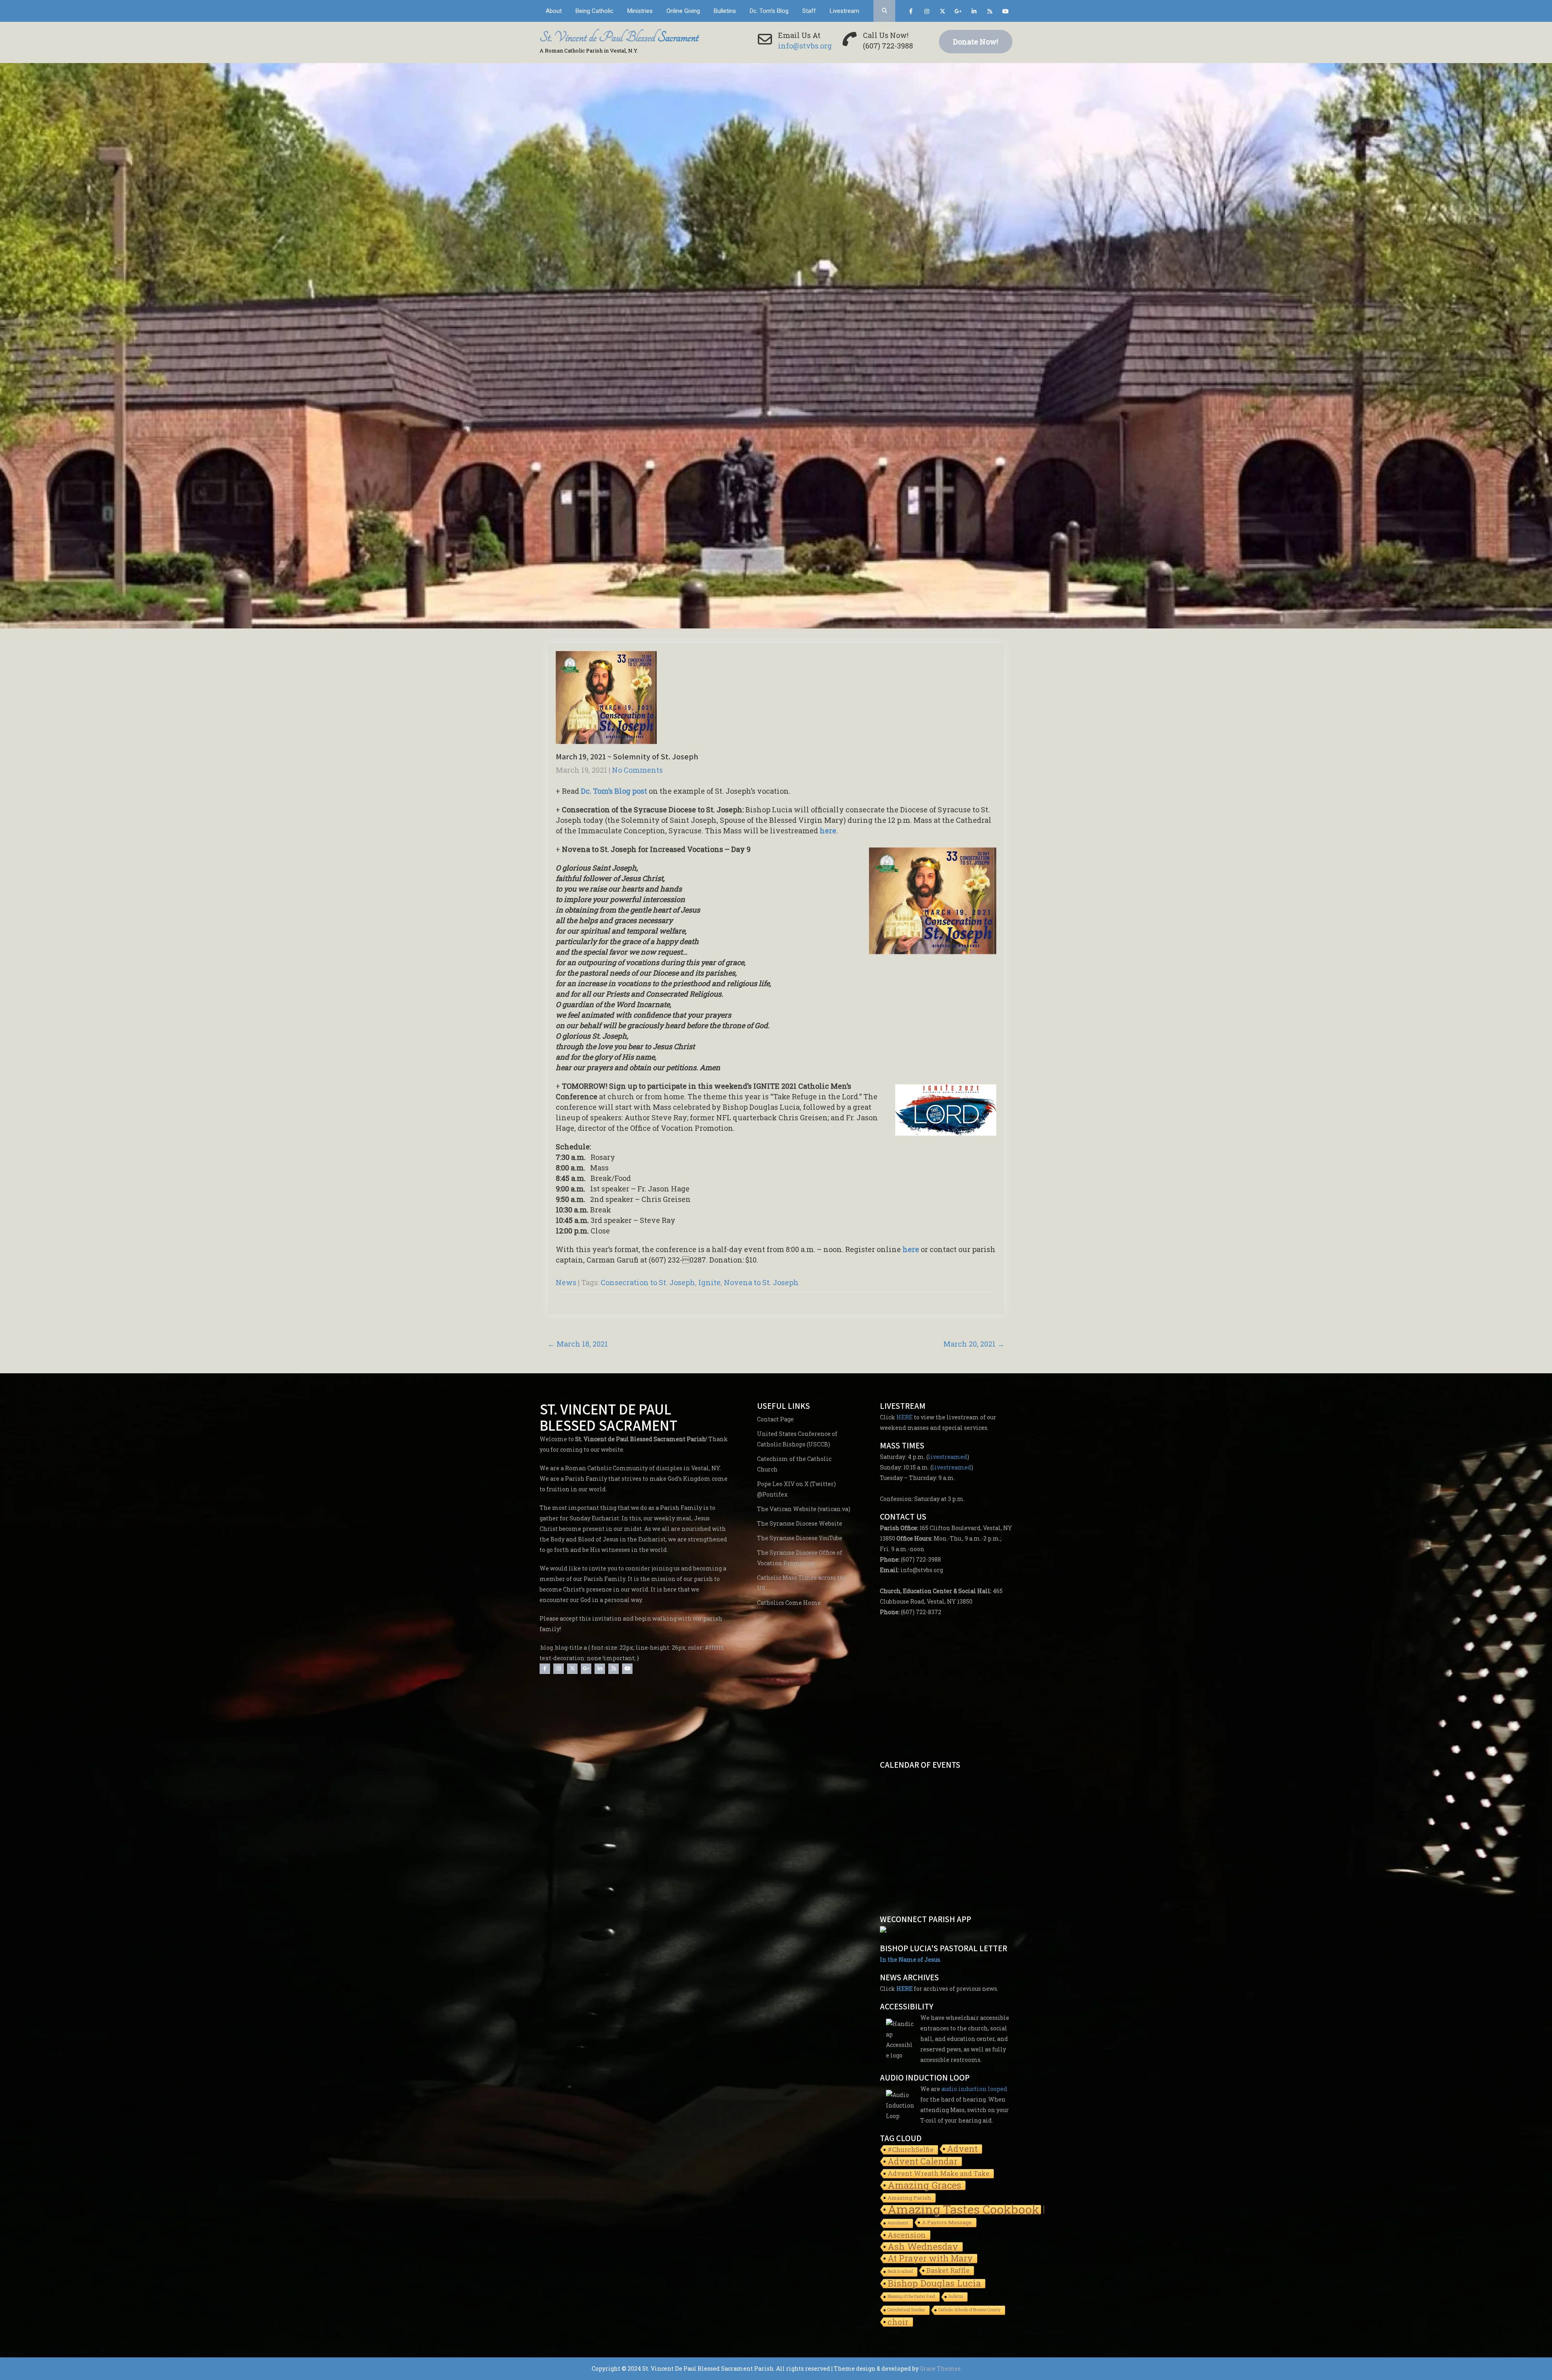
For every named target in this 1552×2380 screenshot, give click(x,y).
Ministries (640, 11)
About (554, 11)
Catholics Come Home (789, 1603)
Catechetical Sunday (906, 2310)
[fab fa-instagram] (927, 13)
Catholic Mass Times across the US (802, 1583)
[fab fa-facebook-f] (911, 13)
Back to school (900, 2271)
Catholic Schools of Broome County (970, 2310)
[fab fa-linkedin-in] (974, 13)
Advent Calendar (923, 2162)
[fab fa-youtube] (1005, 13)
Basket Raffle (948, 2270)
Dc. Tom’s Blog (769, 11)
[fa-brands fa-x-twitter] (942, 13)
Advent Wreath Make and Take (938, 2173)
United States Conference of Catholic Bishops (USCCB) (797, 1439)
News (566, 1282)
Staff (809, 11)
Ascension (907, 2235)
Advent (962, 2149)
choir (898, 2322)
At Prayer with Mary (930, 2259)
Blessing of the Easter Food (911, 2297)
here (828, 831)
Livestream (845, 11)
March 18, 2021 (578, 1344)
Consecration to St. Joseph (648, 1282)
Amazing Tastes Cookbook (964, 2210)
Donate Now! (976, 42)
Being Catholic (595, 11)
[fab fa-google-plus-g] (958, 13)
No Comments (637, 770)
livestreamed (948, 1457)
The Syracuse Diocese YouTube (800, 1538)
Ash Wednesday (923, 2247)
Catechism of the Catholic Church (794, 1464)
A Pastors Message (947, 2222)
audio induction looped (974, 2089)
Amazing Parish (909, 2198)
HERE (905, 1417)
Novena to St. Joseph (761, 1282)
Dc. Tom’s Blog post (614, 791)
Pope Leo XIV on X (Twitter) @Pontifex (796, 1489)
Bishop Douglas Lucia (934, 2284)
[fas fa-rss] (990, 13)
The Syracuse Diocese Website (800, 1523)
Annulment (898, 2223)
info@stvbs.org (805, 46)
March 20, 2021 (974, 1344)
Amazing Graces (924, 2186)
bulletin (956, 2297)
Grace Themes (940, 2368)
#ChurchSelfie (911, 2149)
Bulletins (725, 11)
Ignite (710, 1282)
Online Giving (683, 11)
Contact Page (775, 1419)
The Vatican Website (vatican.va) (804, 1509)
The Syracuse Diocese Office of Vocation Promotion (800, 1558)
